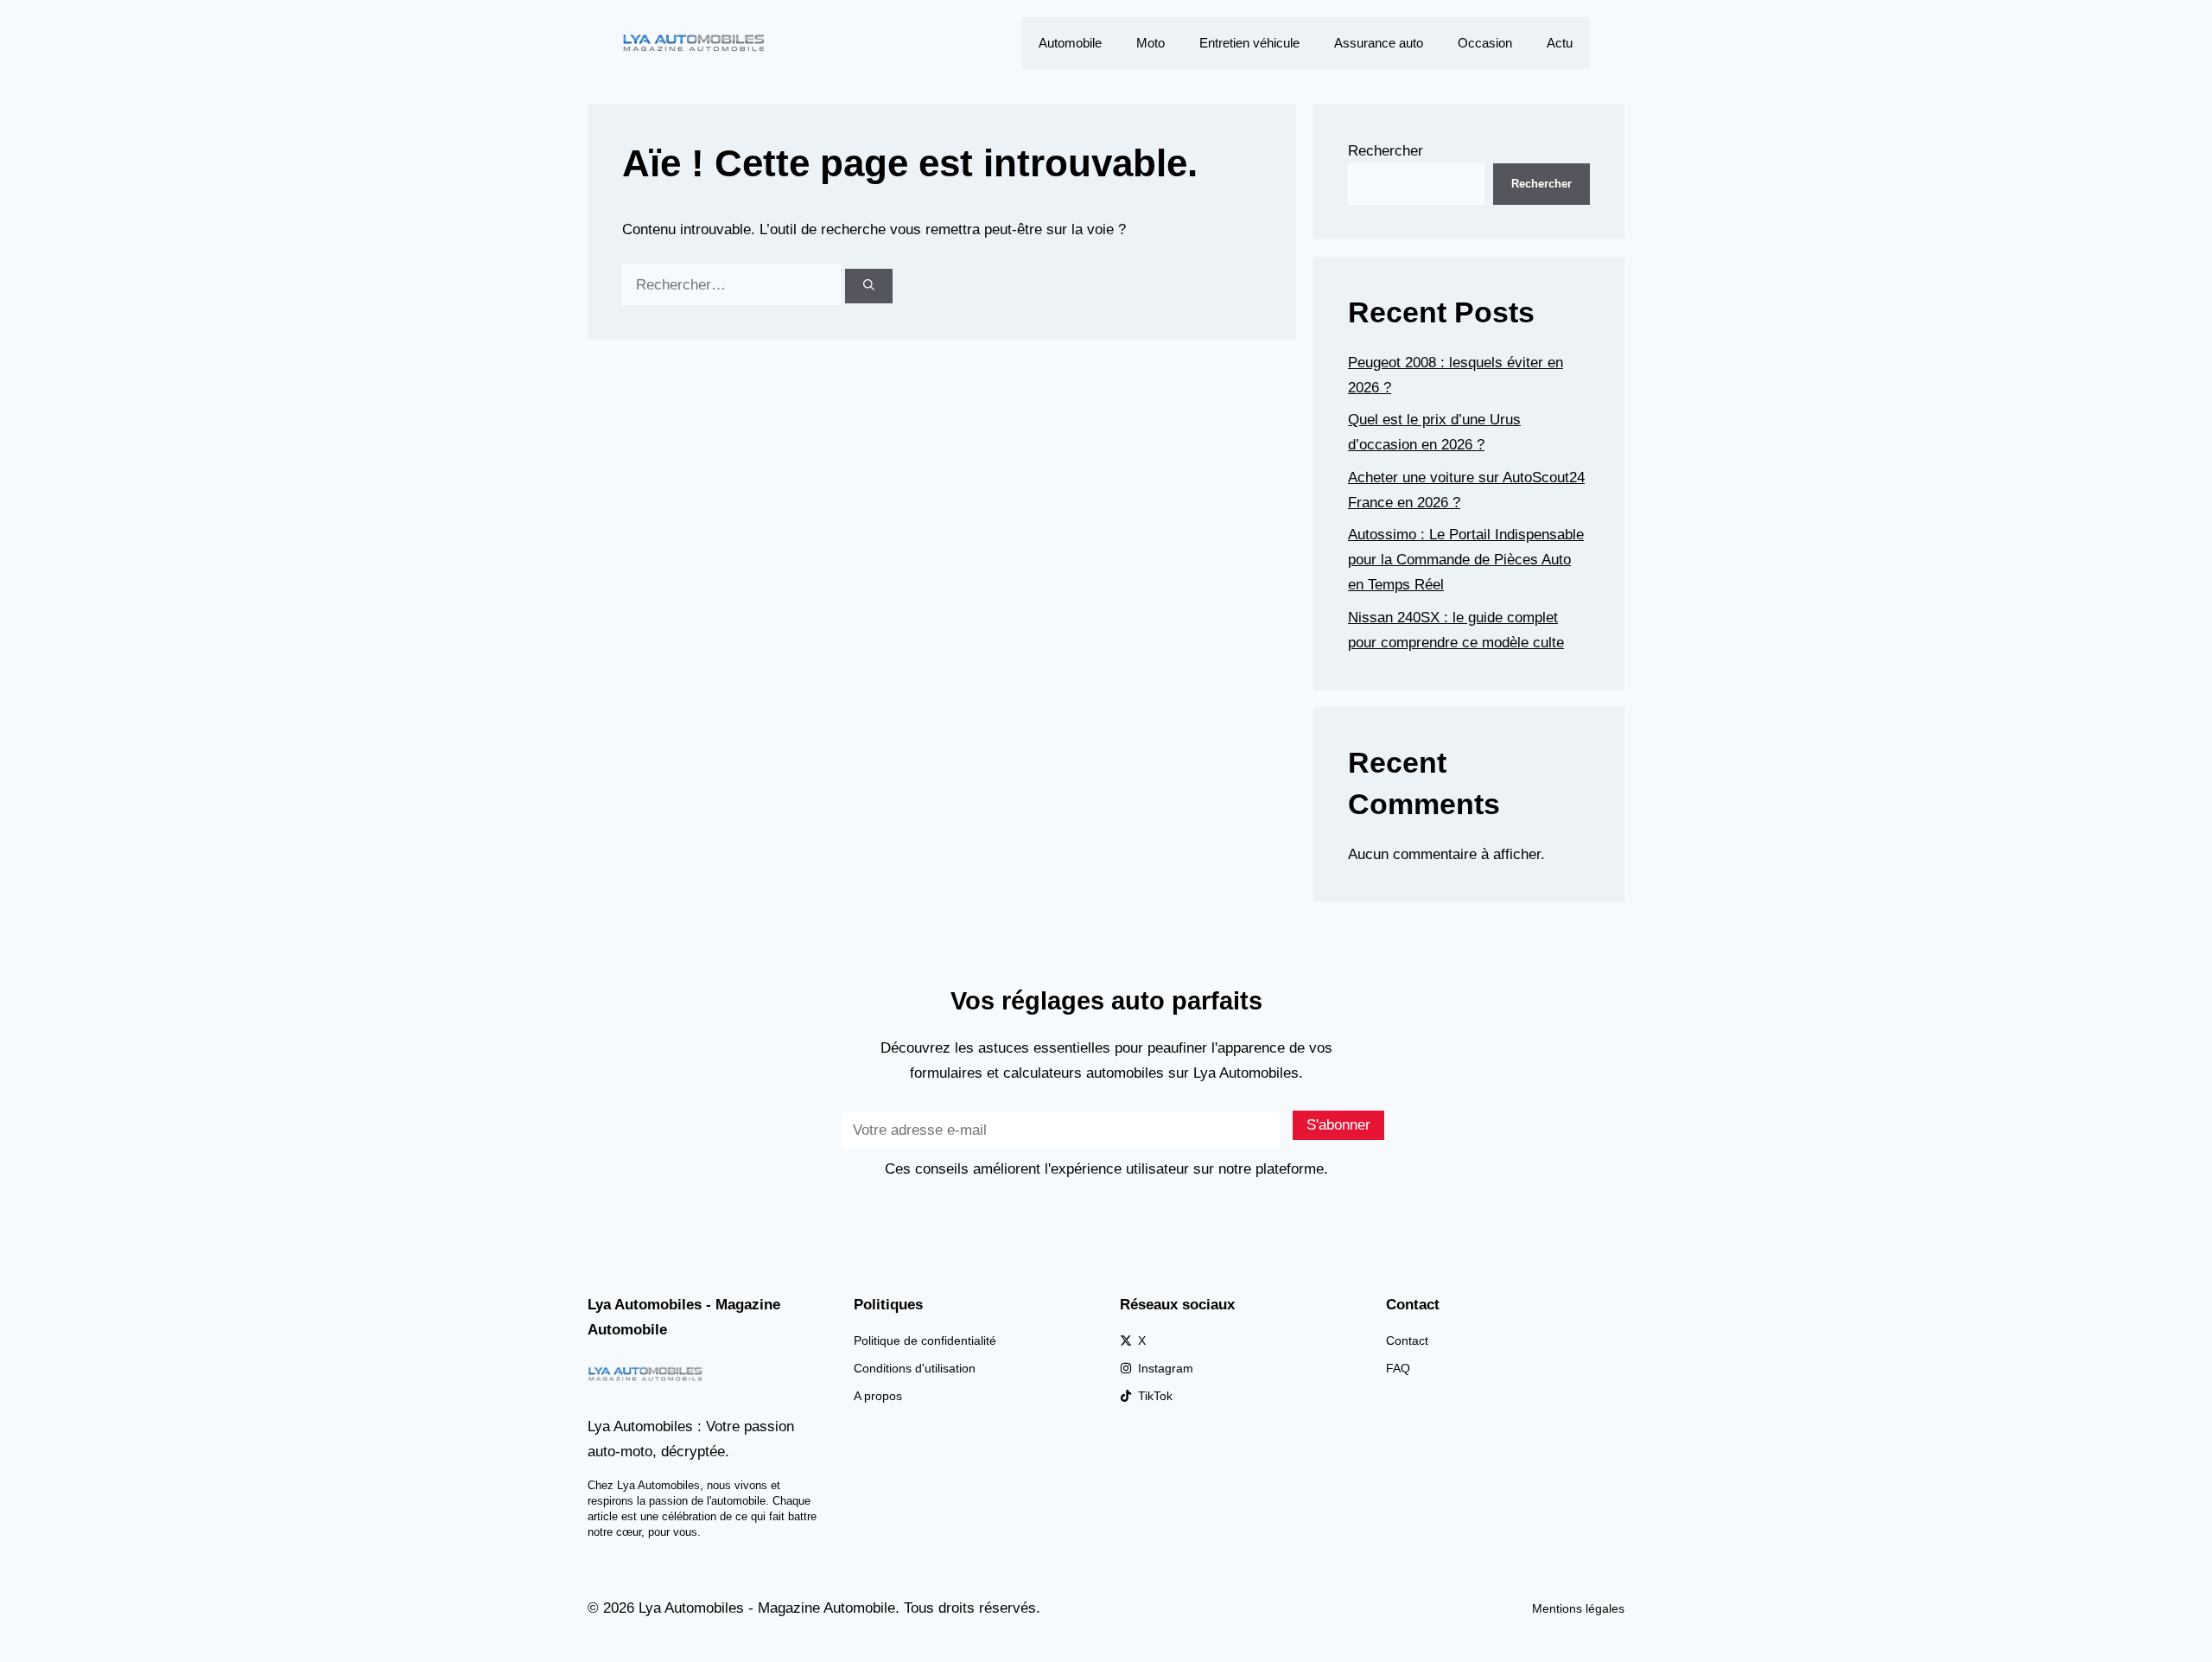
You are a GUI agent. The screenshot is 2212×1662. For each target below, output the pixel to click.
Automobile (1070, 43)
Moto (1150, 43)
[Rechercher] (869, 286)
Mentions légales (1578, 1608)
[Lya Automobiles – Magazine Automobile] (696, 42)
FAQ (1398, 1368)
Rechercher (1386, 151)
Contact (1407, 1340)
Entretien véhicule (1249, 43)
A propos (878, 1396)
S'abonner (1338, 1125)
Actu (1560, 43)
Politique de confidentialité (925, 1340)
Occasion (1485, 43)
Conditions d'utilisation (915, 1368)
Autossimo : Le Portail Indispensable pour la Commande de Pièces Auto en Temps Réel (1466, 560)
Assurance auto (1379, 43)
